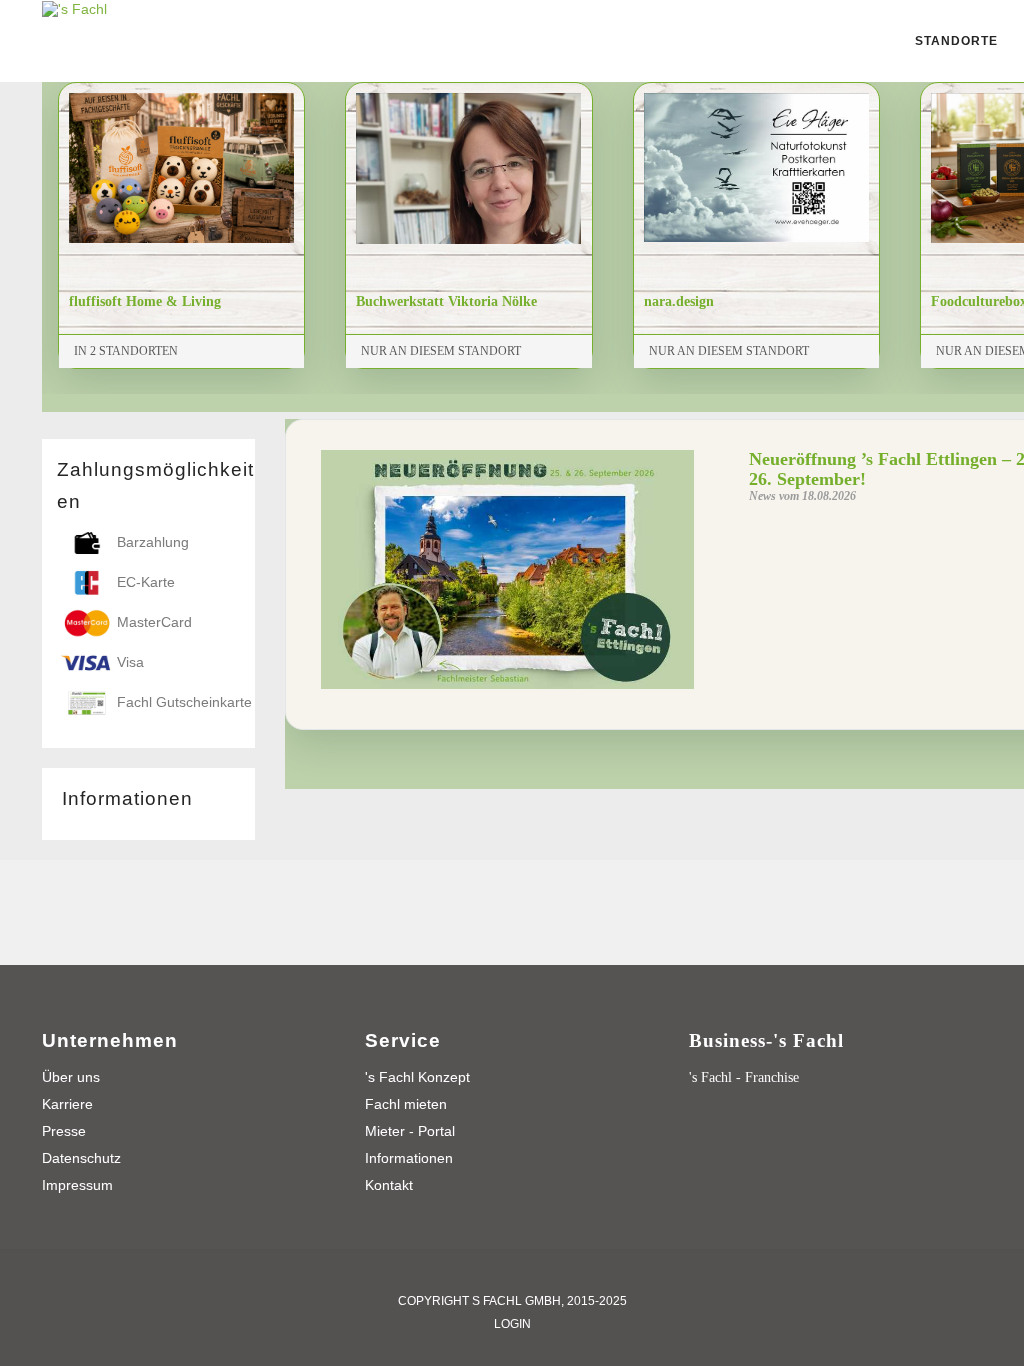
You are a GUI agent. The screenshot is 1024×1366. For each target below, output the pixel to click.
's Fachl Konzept (417, 1077)
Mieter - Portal (410, 1131)
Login (512, 1324)
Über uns (71, 1077)
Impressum (77, 1185)
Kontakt (389, 1185)
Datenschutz (81, 1158)
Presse (64, 1131)
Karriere (67, 1104)
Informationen (409, 1158)
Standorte (956, 41)
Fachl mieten (406, 1104)
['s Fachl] (74, 8)
